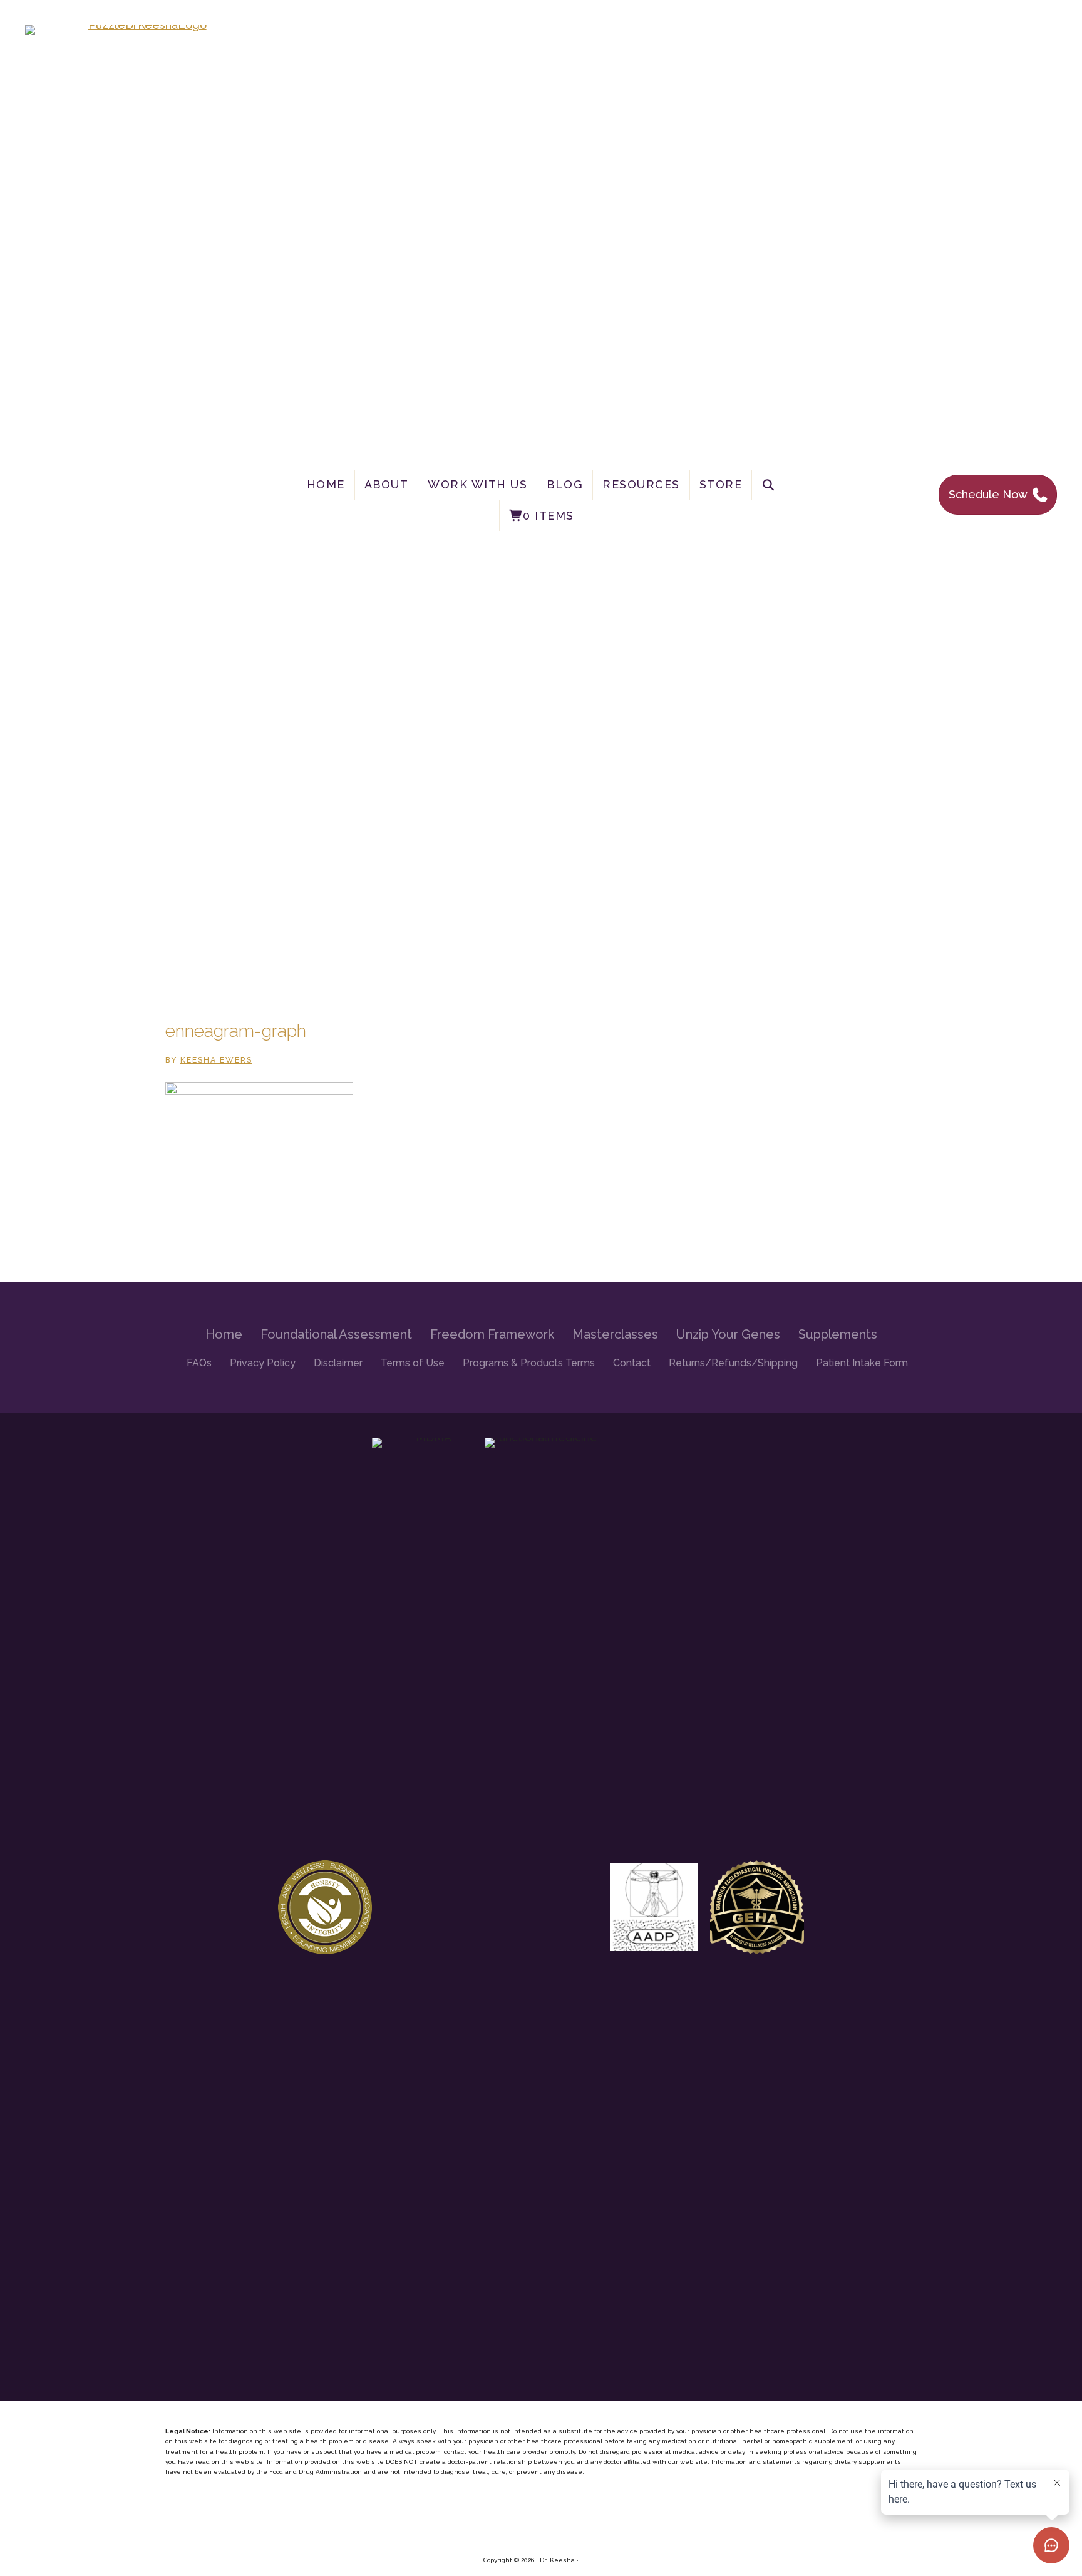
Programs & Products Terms (529, 1363)
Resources (641, 484)
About (387, 484)
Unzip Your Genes (728, 1334)
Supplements (838, 1334)
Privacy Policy (263, 1363)
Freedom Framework (492, 1334)
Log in (590, 2560)
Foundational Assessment (336, 1334)
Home (326, 484)
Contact (632, 1363)
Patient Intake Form (862, 1363)
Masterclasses (615, 1334)
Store (721, 484)
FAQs (199, 1363)
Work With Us (477, 484)
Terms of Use (413, 1363)
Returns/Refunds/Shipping (733, 1363)
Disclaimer (338, 1363)
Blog (565, 484)
